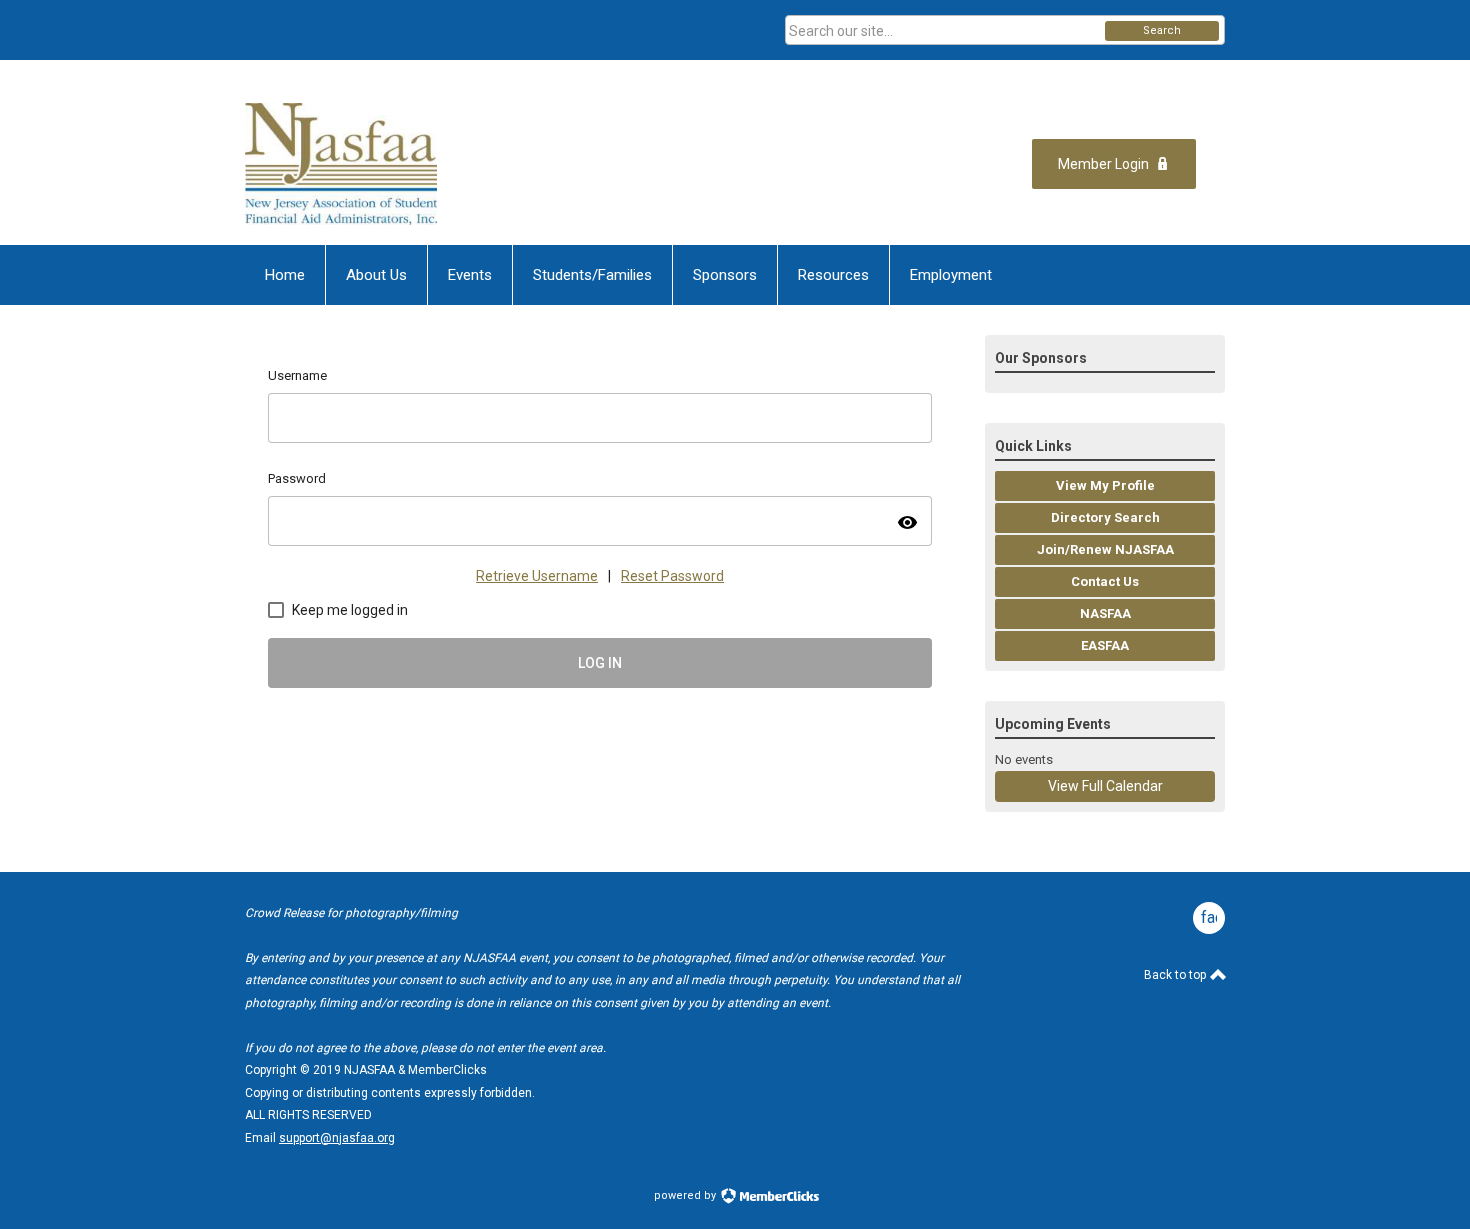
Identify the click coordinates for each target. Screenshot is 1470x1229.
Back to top (1176, 975)
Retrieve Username (537, 576)
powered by (686, 1195)
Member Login (1103, 164)
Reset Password (672, 576)
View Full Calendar (1105, 786)
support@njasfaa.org (337, 1138)
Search (1162, 30)
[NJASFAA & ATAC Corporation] (441, 164)
